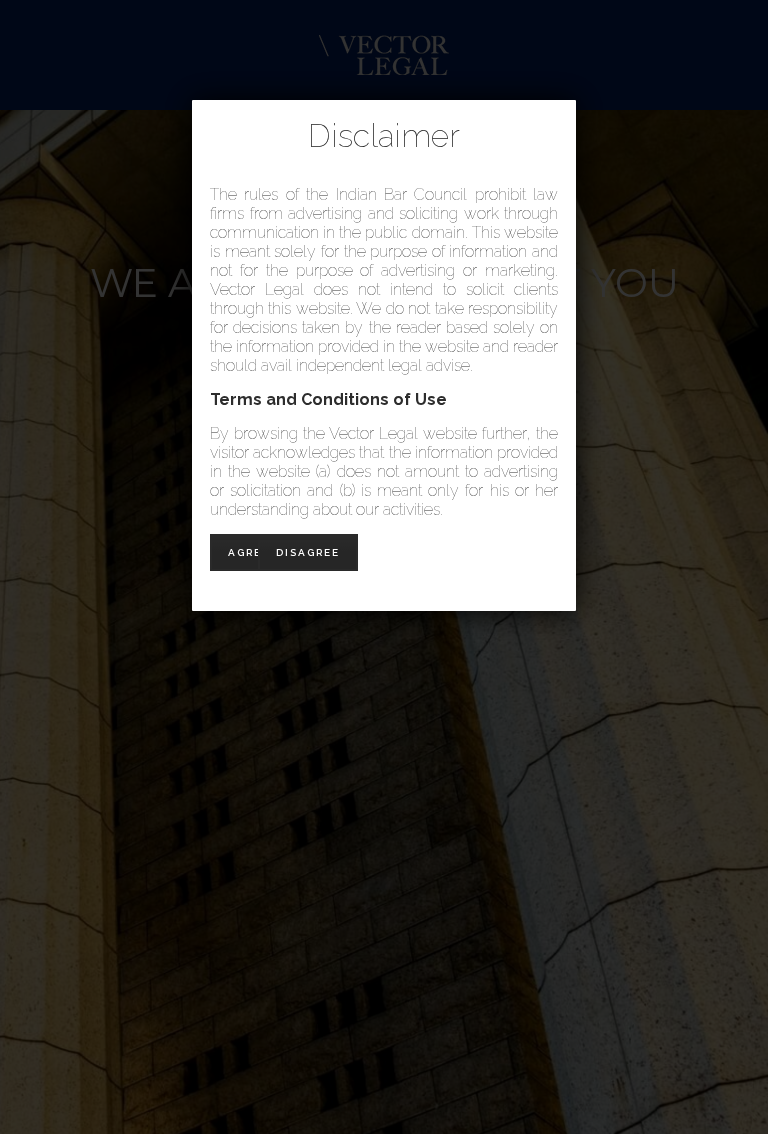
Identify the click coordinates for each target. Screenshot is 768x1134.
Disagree (308, 552)
